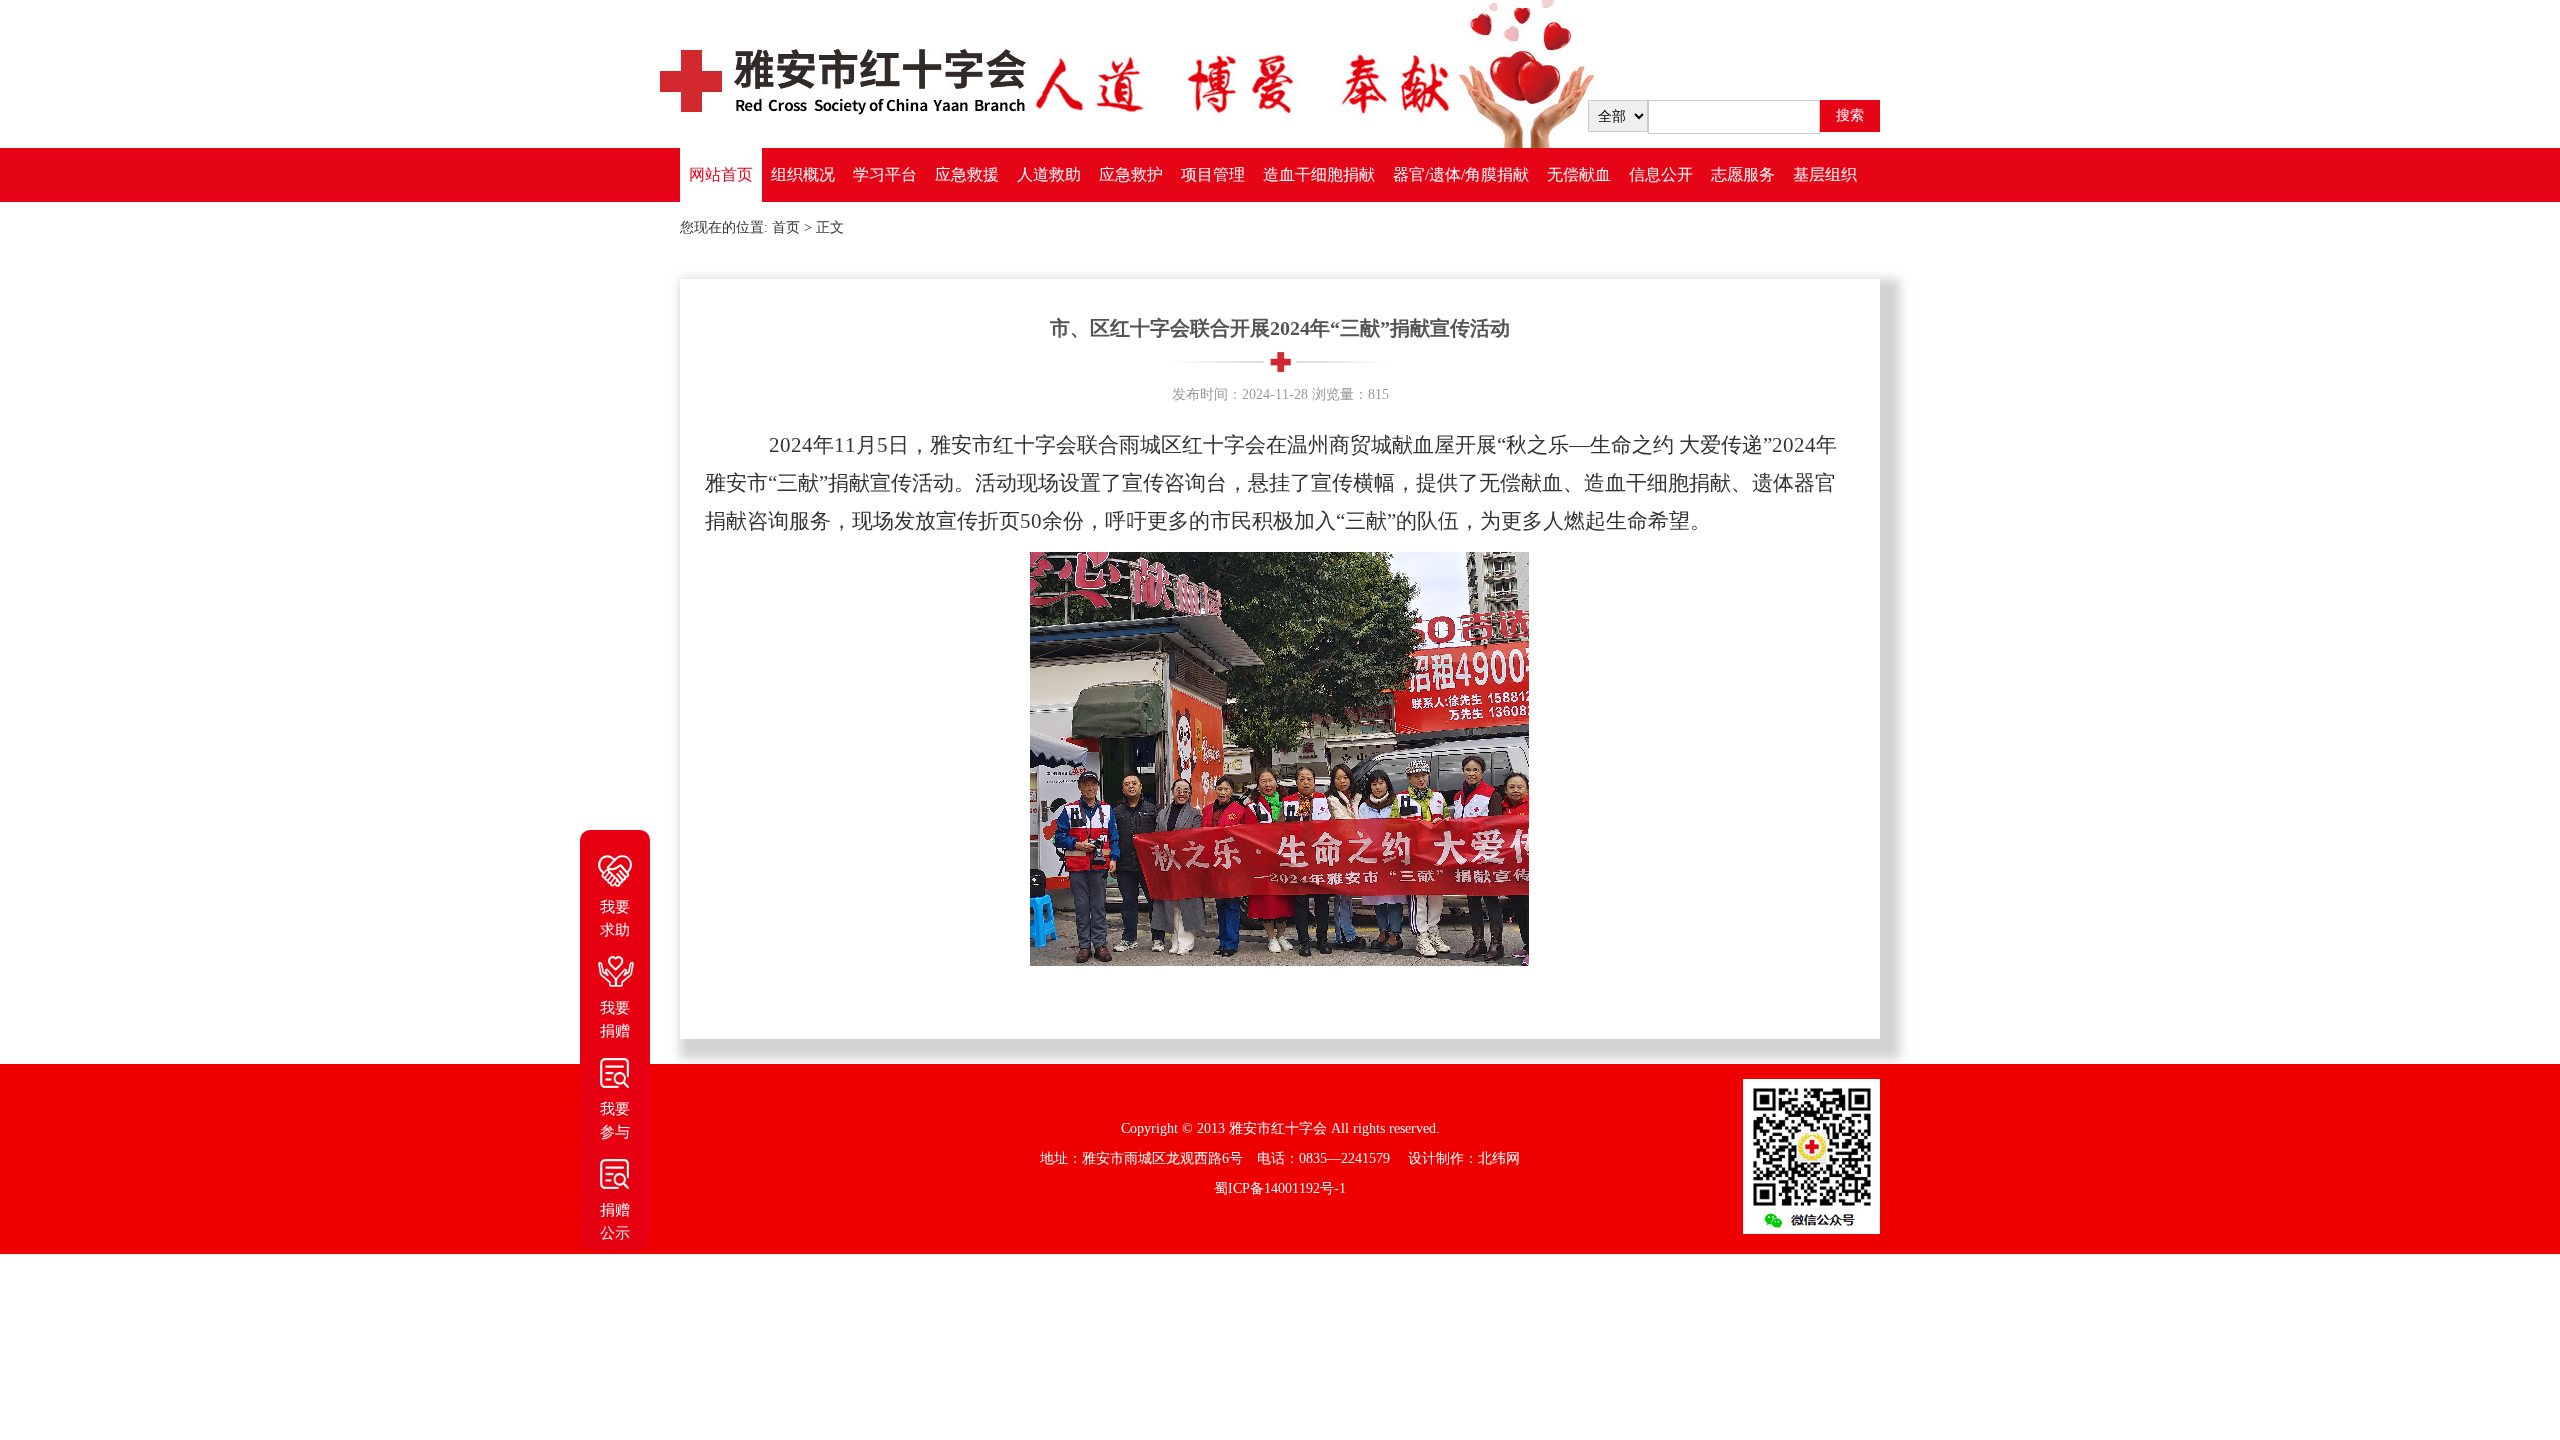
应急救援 (967, 174)
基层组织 (1825, 174)
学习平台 (885, 174)
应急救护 (1131, 174)
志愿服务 (1743, 174)
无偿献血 (1579, 174)
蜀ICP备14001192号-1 (1280, 1188)
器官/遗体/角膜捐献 (1461, 174)
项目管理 (1213, 174)
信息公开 (1661, 174)
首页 (786, 227)
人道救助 (1049, 174)
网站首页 (721, 174)
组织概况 (803, 174)
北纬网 (1499, 1158)
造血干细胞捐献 (1319, 174)
